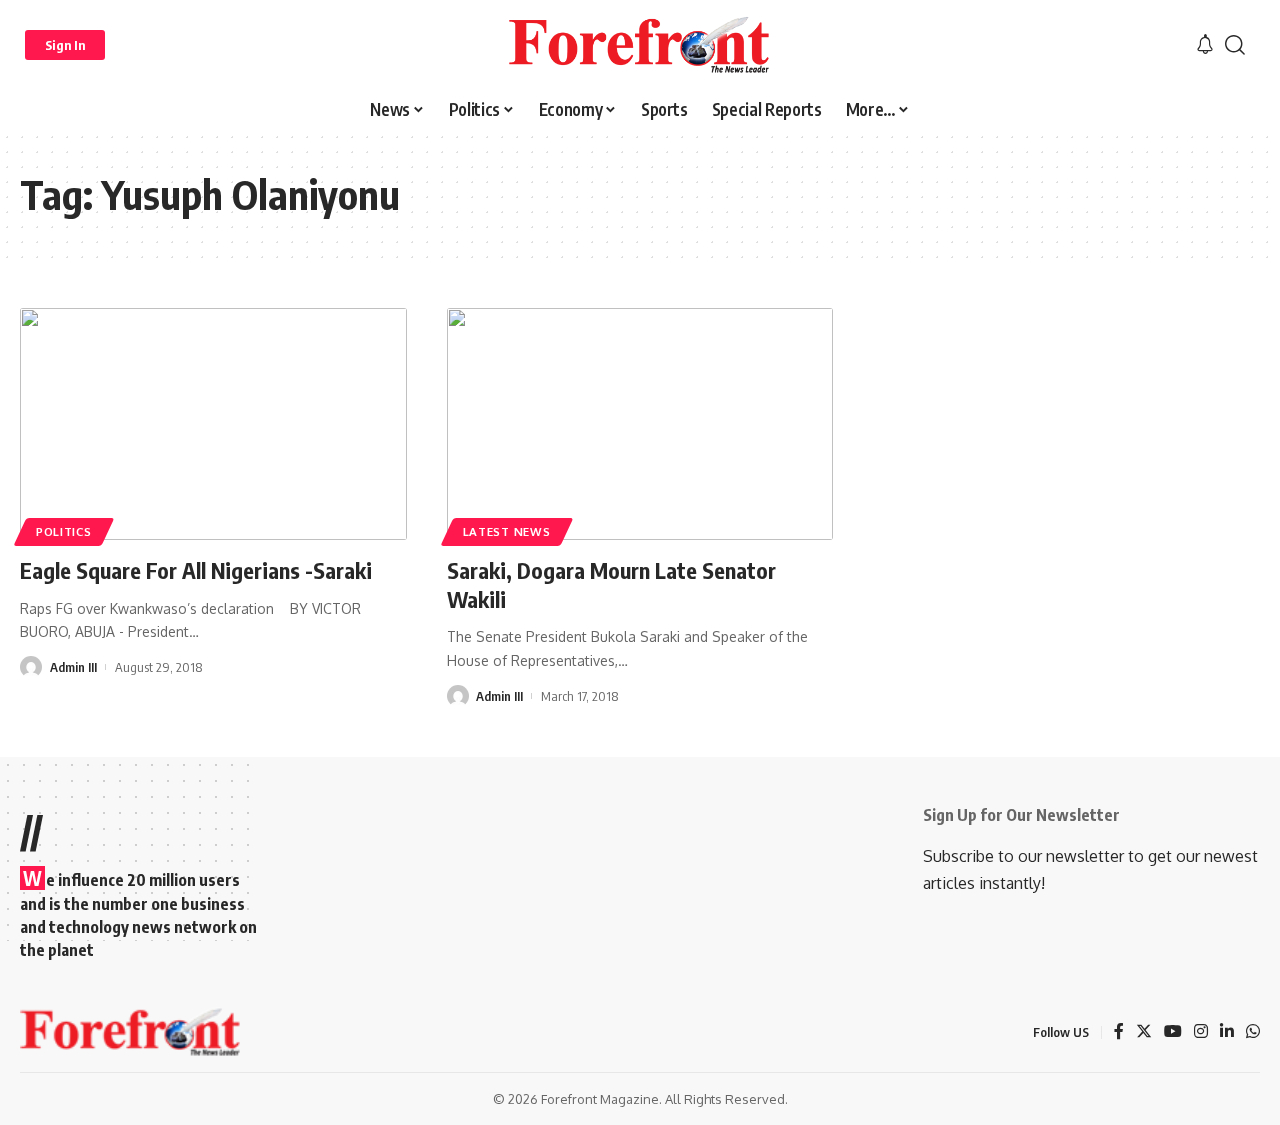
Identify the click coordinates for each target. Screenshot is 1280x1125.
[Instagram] (1201, 1032)
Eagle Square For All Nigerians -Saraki (196, 570)
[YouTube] (1173, 1032)
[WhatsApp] (1253, 1032)
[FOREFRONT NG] (639, 45)
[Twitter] (1144, 1032)
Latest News (507, 531)
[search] (1235, 45)
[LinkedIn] (1227, 1032)
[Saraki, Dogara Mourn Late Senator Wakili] (640, 424)
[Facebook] (1119, 1032)
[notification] (1205, 45)
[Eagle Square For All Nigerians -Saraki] (213, 424)
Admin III (73, 667)
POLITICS (64, 531)
